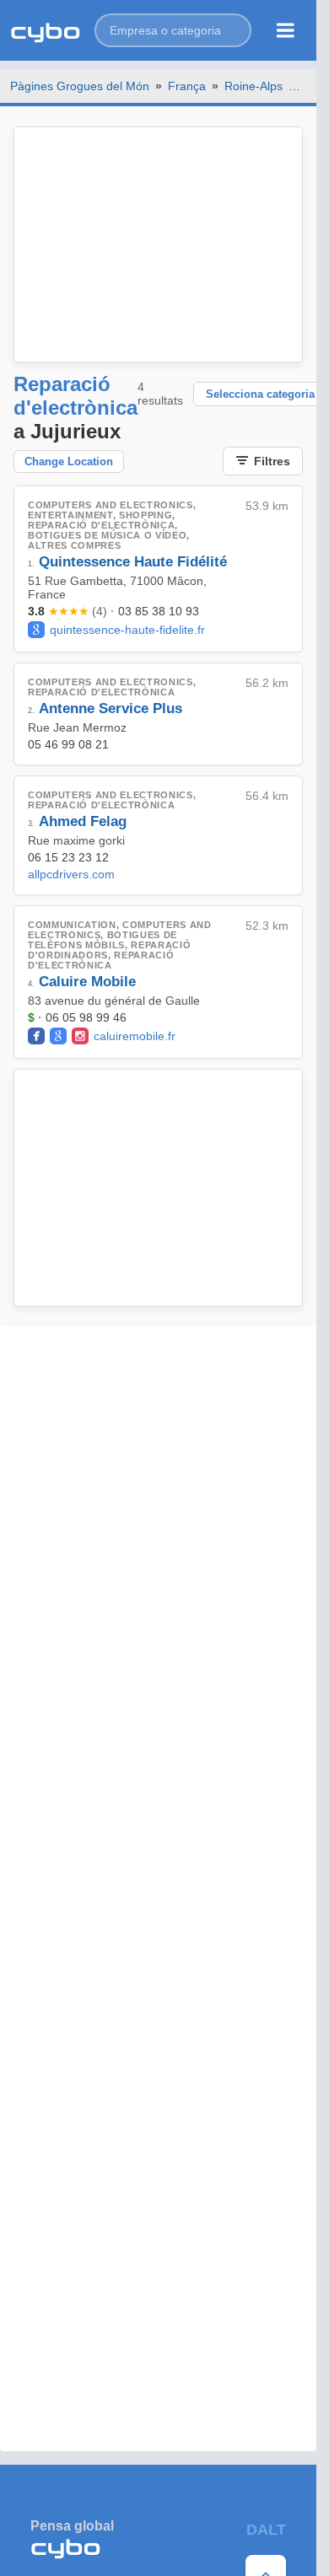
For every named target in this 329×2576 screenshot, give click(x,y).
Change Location (69, 462)
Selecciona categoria (260, 394)
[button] (173, 30)
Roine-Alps (253, 86)
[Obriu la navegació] (286, 30)
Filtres (272, 461)
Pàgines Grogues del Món (80, 86)
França (187, 86)
